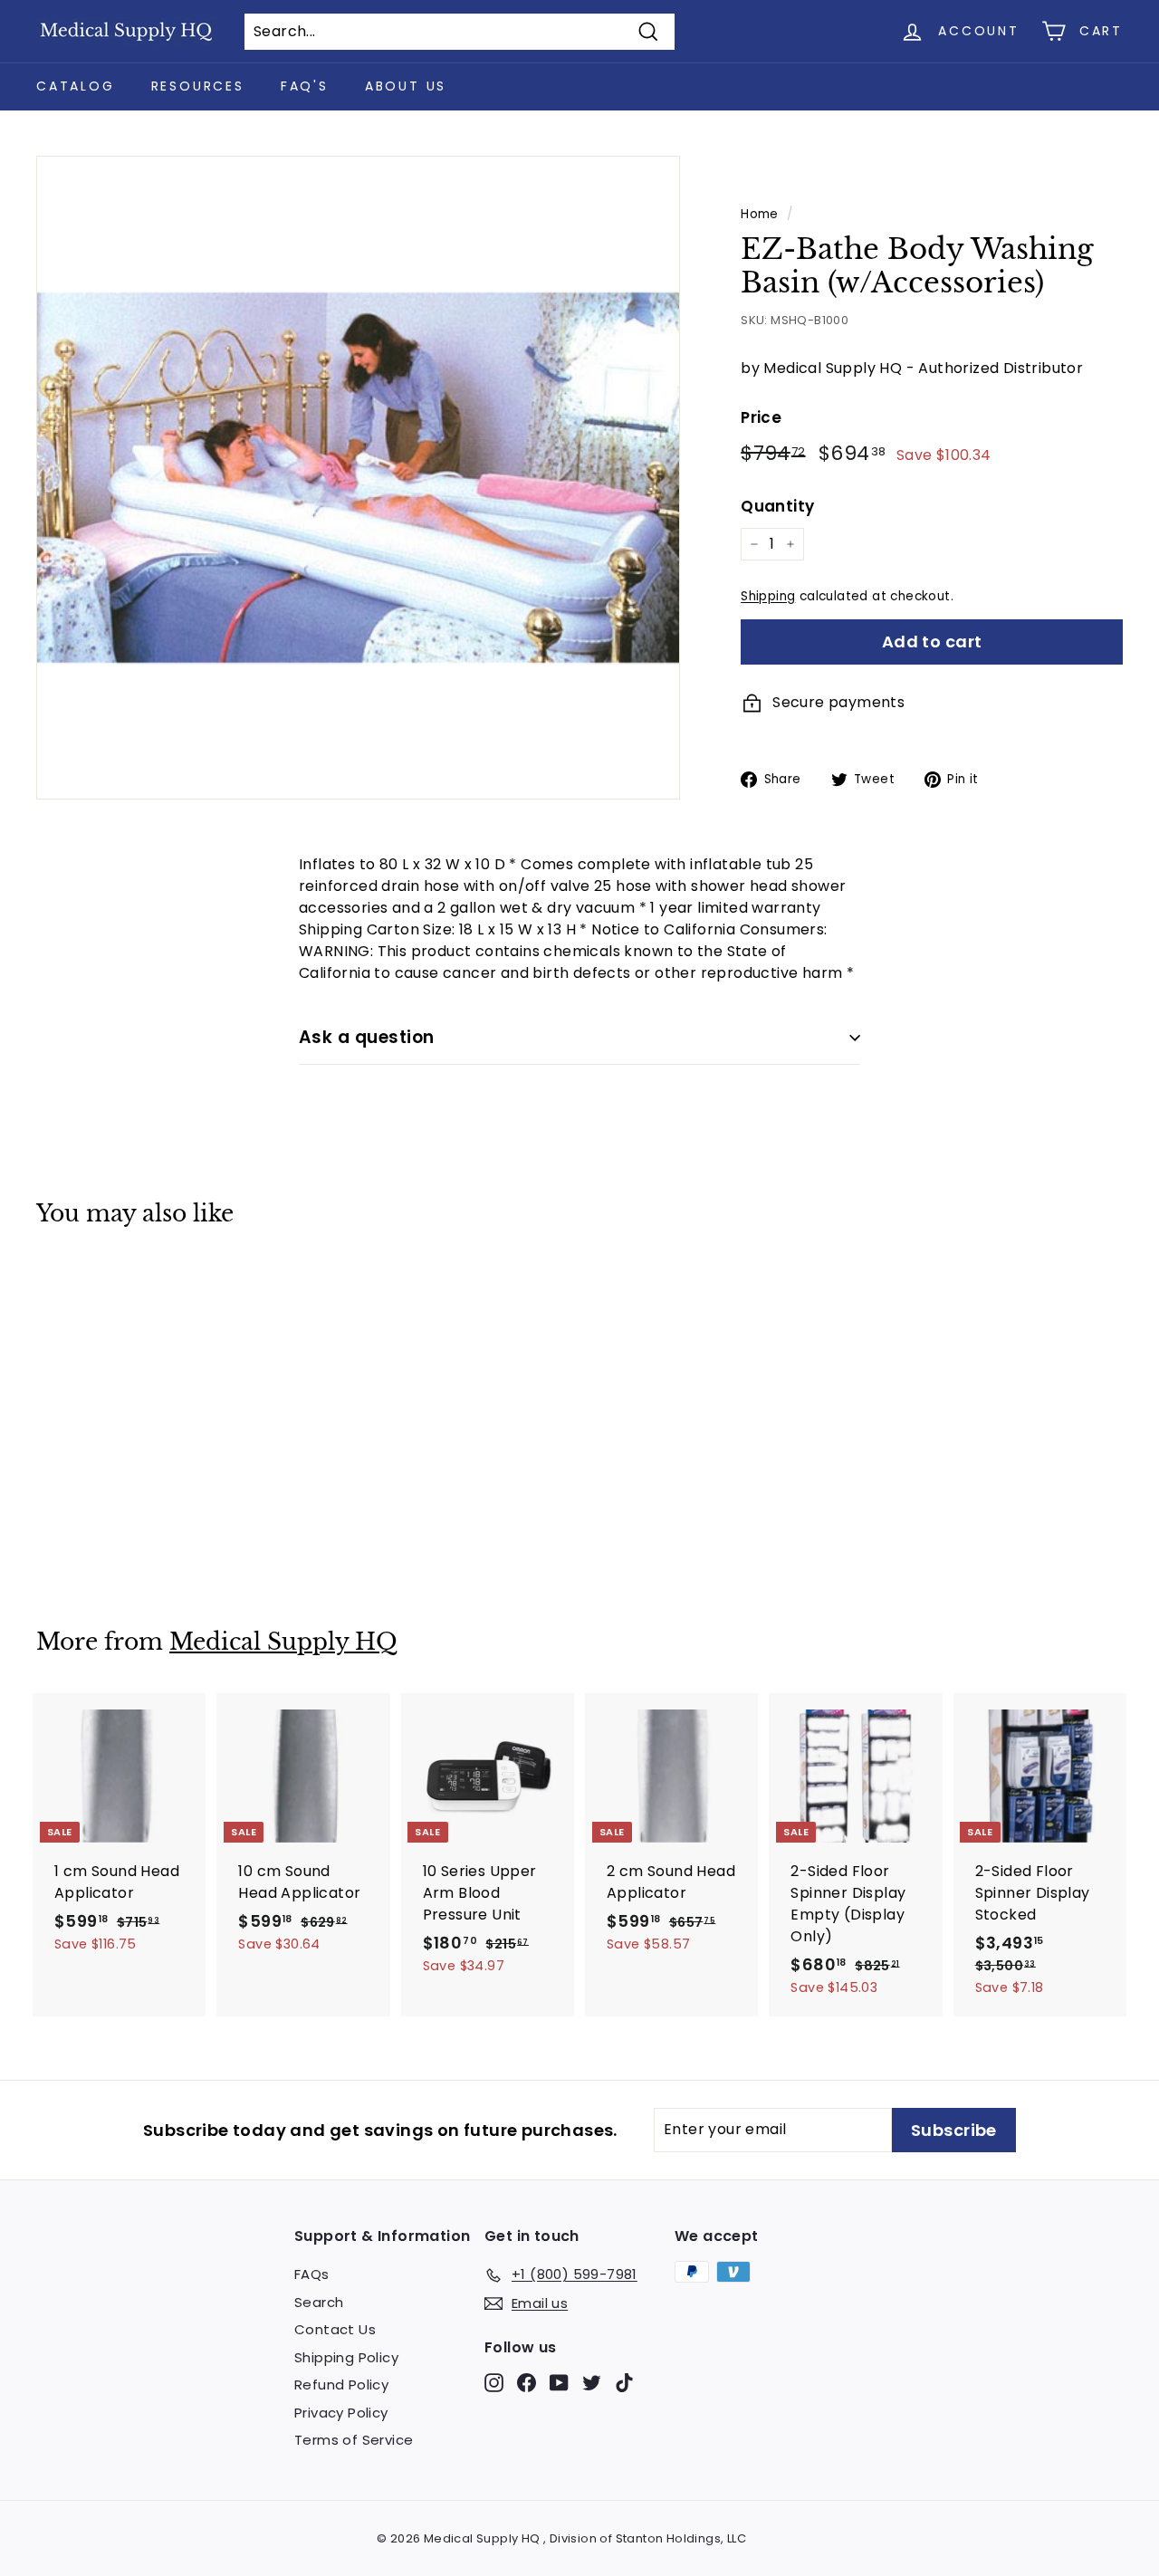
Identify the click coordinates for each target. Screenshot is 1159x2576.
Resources (198, 86)
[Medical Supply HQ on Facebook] (527, 2383)
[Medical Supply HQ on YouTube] (559, 2383)
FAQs (312, 2274)
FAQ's (305, 86)
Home (760, 214)
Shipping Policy (346, 2357)
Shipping (768, 596)
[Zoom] (358, 478)
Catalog (76, 86)
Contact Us (335, 2329)
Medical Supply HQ (283, 1642)
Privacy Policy (341, 2413)
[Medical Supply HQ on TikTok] (624, 2383)
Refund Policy (341, 2384)
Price (761, 417)
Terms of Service (354, 2440)
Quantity (777, 506)
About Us (406, 86)
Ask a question (367, 1037)
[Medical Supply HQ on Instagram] (494, 2383)
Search (319, 2302)
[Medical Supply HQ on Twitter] (592, 2383)
